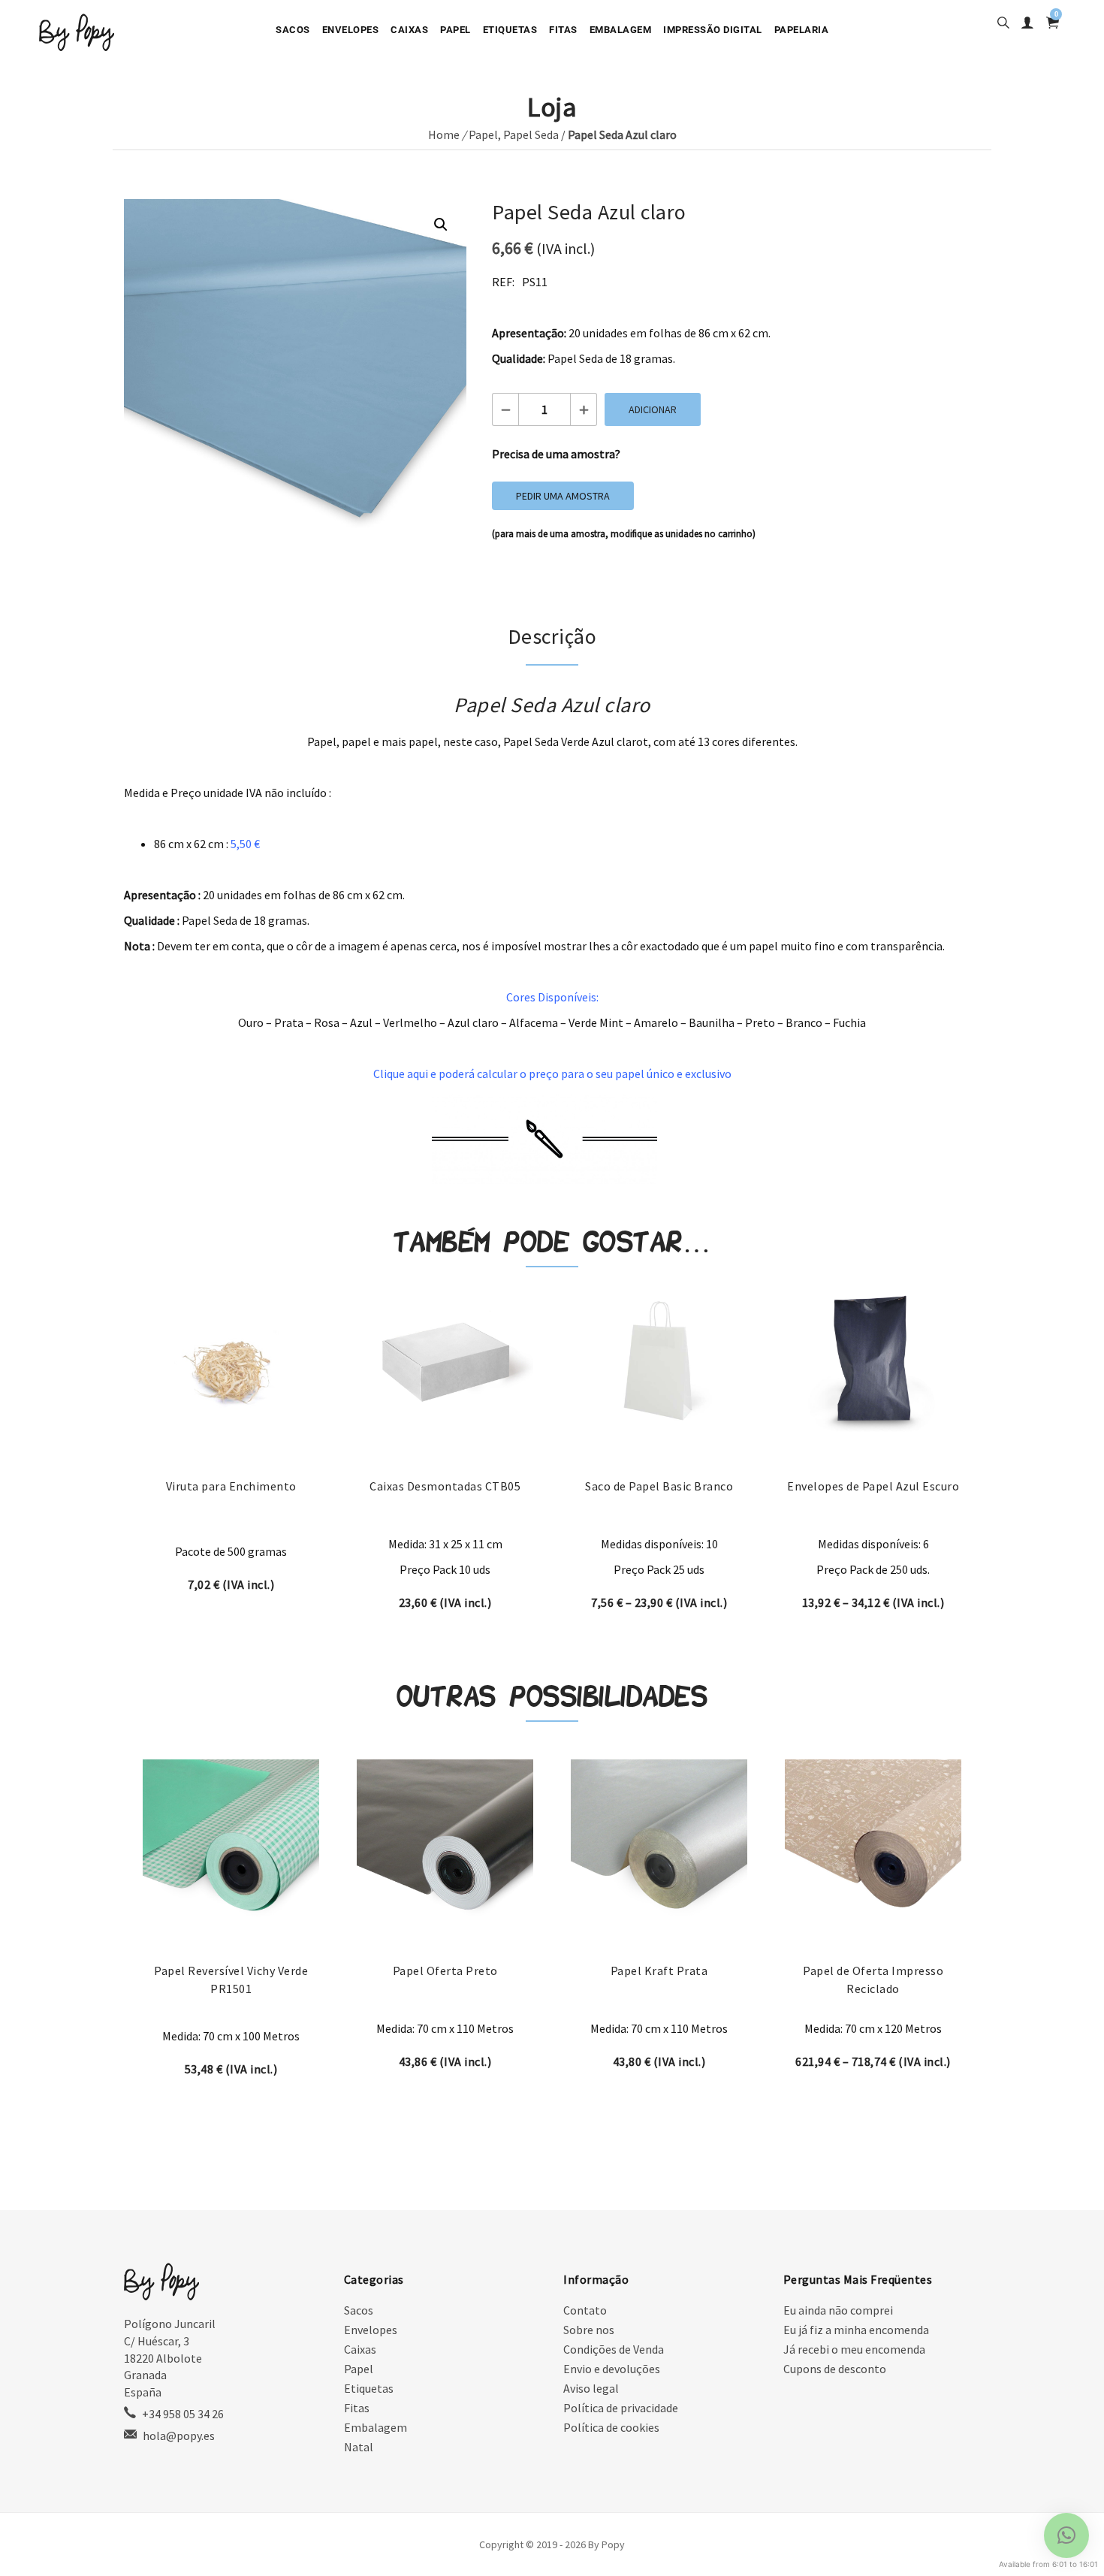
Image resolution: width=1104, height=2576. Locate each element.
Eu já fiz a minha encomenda (856, 2330)
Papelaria (802, 30)
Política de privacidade (621, 2408)
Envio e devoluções (612, 2369)
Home (444, 134)
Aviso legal (591, 2388)
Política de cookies (611, 2427)
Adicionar (653, 409)
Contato (585, 2310)
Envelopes (351, 30)
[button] (441, 225)
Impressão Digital (713, 30)
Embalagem (621, 30)
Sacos (293, 30)
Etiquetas (510, 30)
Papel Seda (531, 134)
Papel (455, 30)
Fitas (563, 30)
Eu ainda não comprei (838, 2310)
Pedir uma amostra (563, 496)
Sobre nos (589, 2330)
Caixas (409, 30)
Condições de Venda (614, 2349)
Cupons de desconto (835, 2369)
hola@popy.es (179, 2436)
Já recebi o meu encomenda (854, 2349)
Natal (359, 2447)
